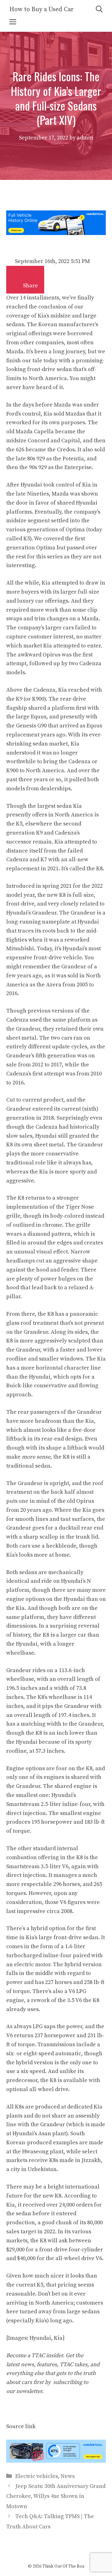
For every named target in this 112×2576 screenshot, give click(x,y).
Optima (46, 548)
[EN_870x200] (56, 2461)
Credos (66, 450)
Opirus (51, 655)
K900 (38, 699)
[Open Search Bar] (99, 9)
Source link (21, 2426)
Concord (38, 441)
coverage (18, 316)
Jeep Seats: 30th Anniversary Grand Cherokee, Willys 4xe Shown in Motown (56, 2496)
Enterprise (78, 467)
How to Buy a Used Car (42, 9)
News (68, 2476)
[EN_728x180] (56, 233)
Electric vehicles (37, 2476)
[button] (17, 283)
